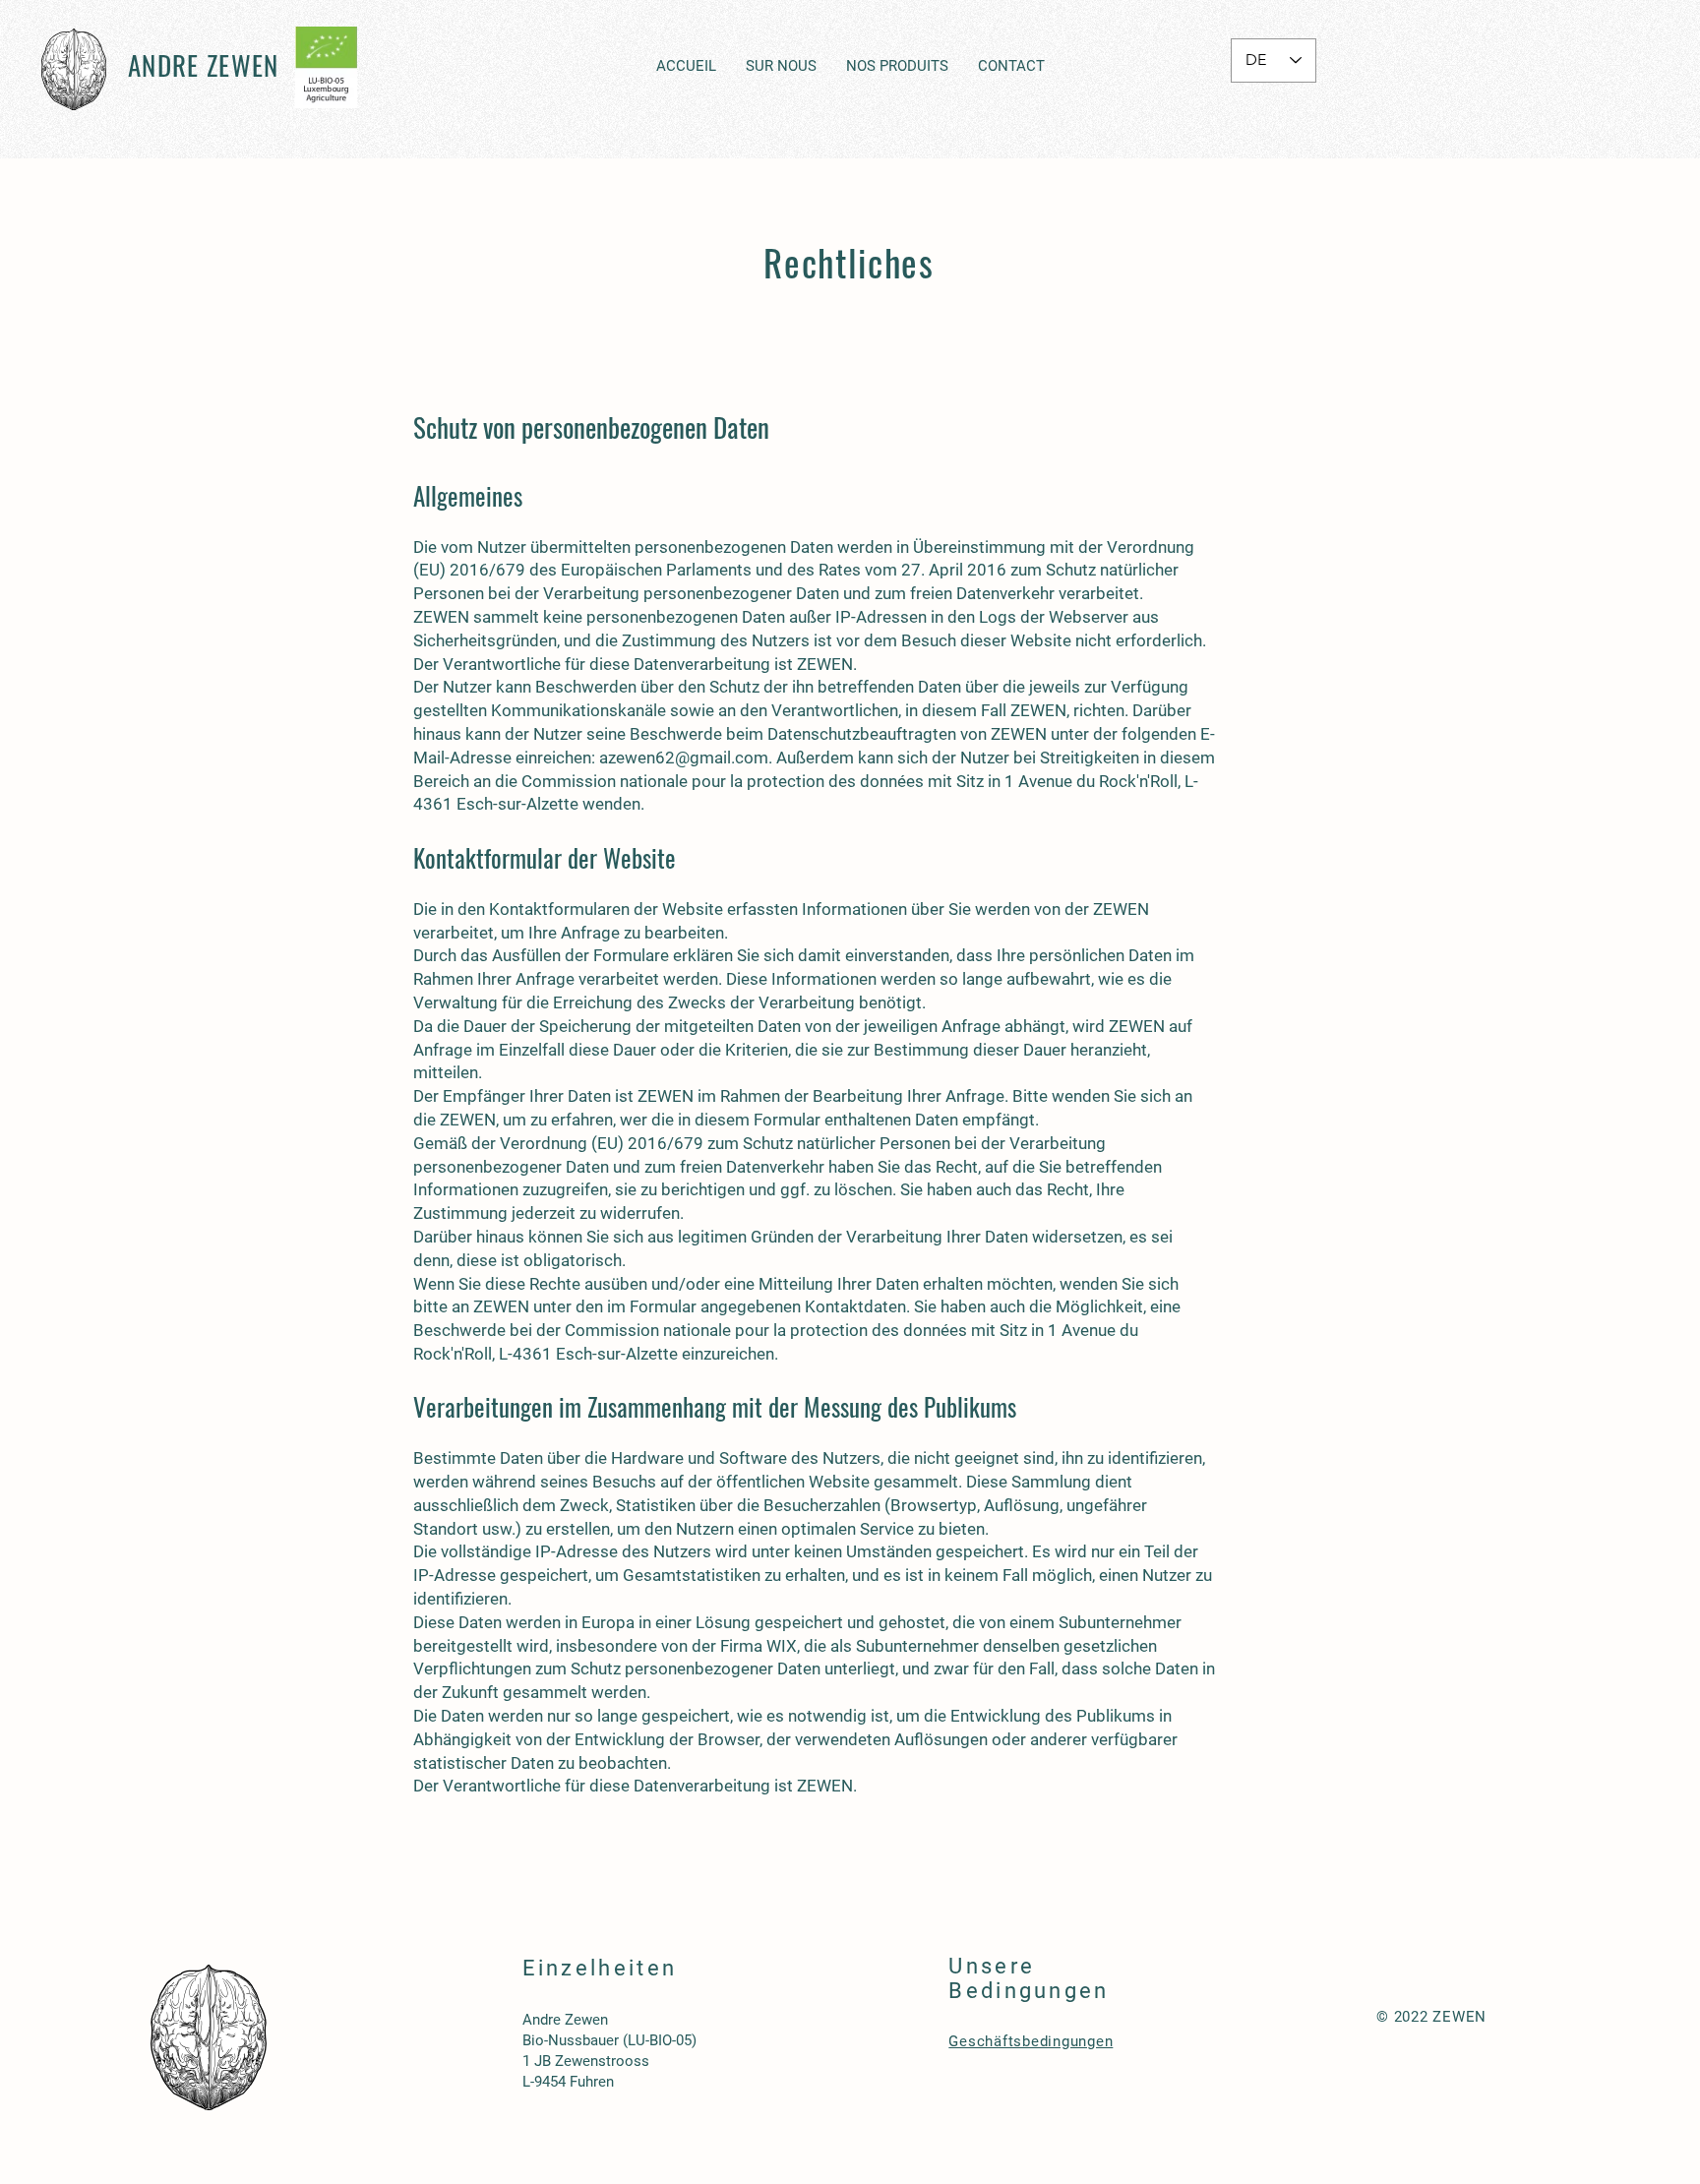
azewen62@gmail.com (684, 758)
